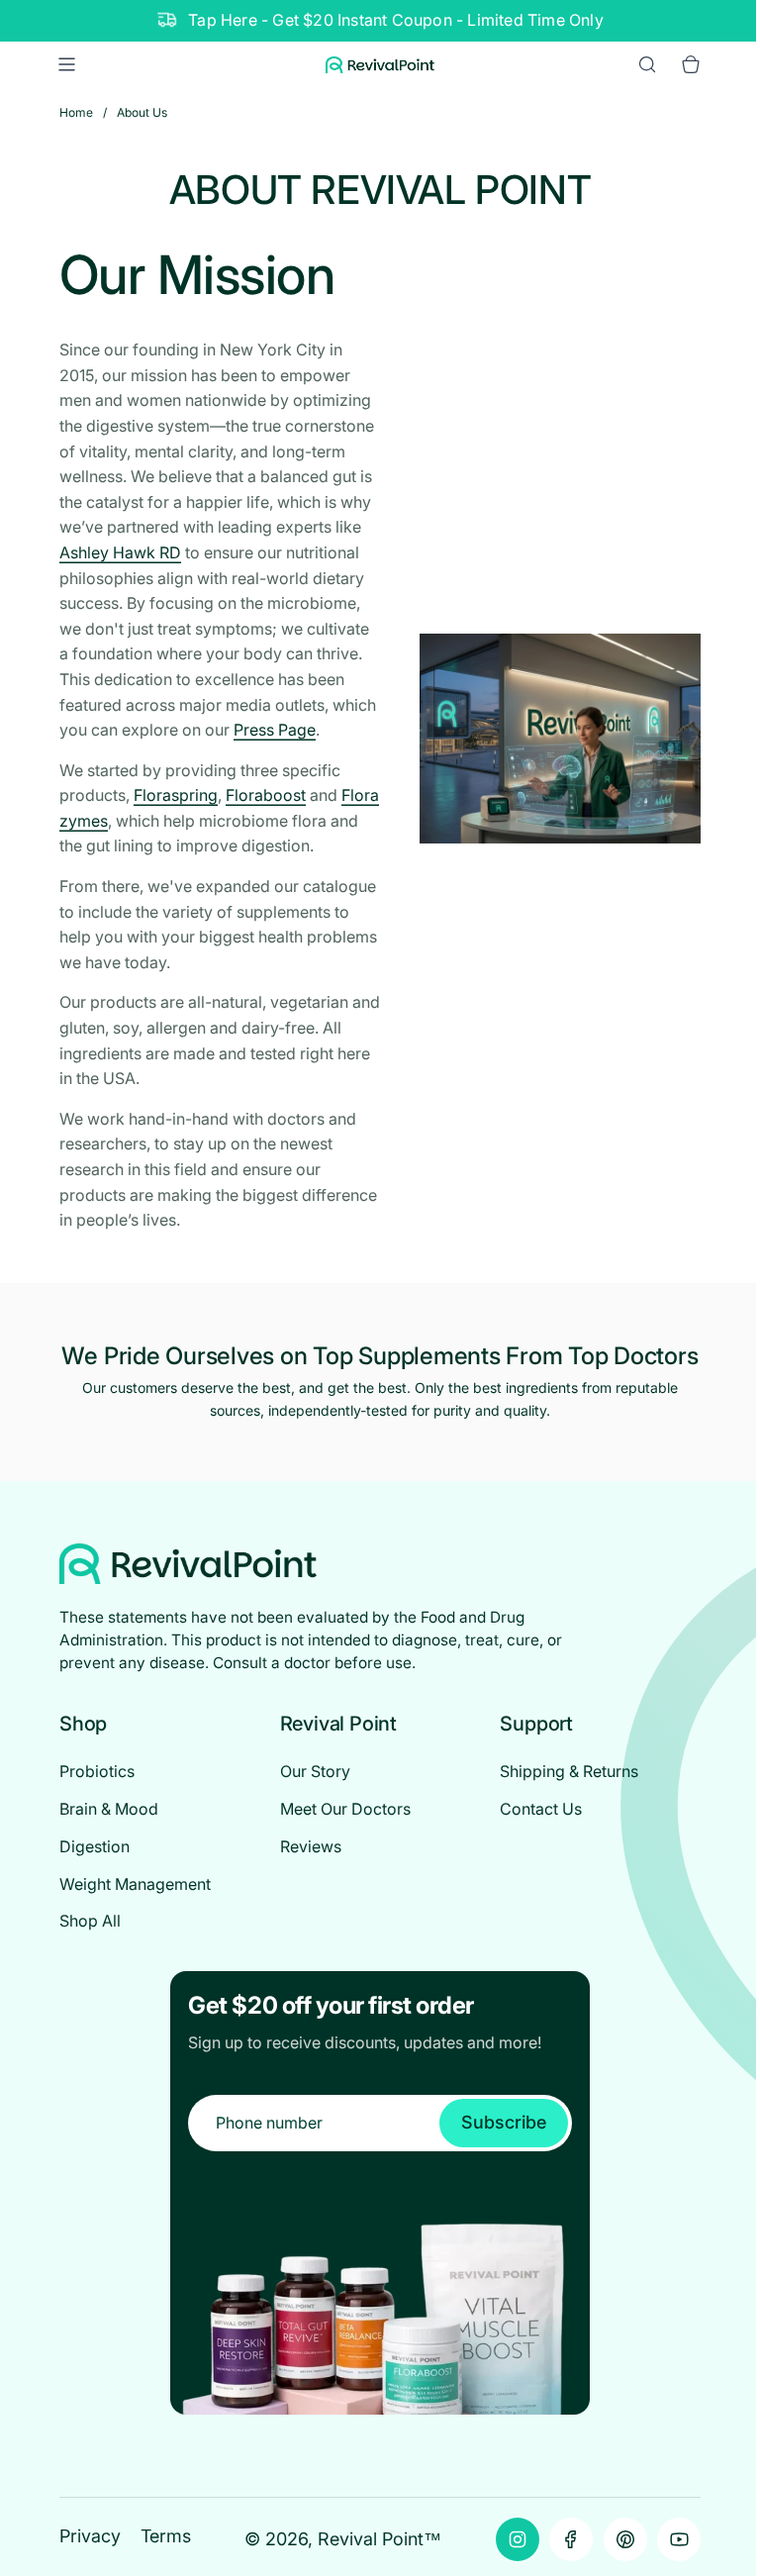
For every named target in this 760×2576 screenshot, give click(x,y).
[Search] (647, 64)
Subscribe (504, 2122)
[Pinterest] (625, 2539)
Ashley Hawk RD (120, 552)
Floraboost (266, 795)
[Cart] (691, 64)
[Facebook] (571, 2539)
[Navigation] (66, 64)
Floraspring (176, 795)
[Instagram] (518, 2539)
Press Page (275, 730)
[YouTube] (679, 2539)
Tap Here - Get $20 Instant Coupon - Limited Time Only (396, 20)
